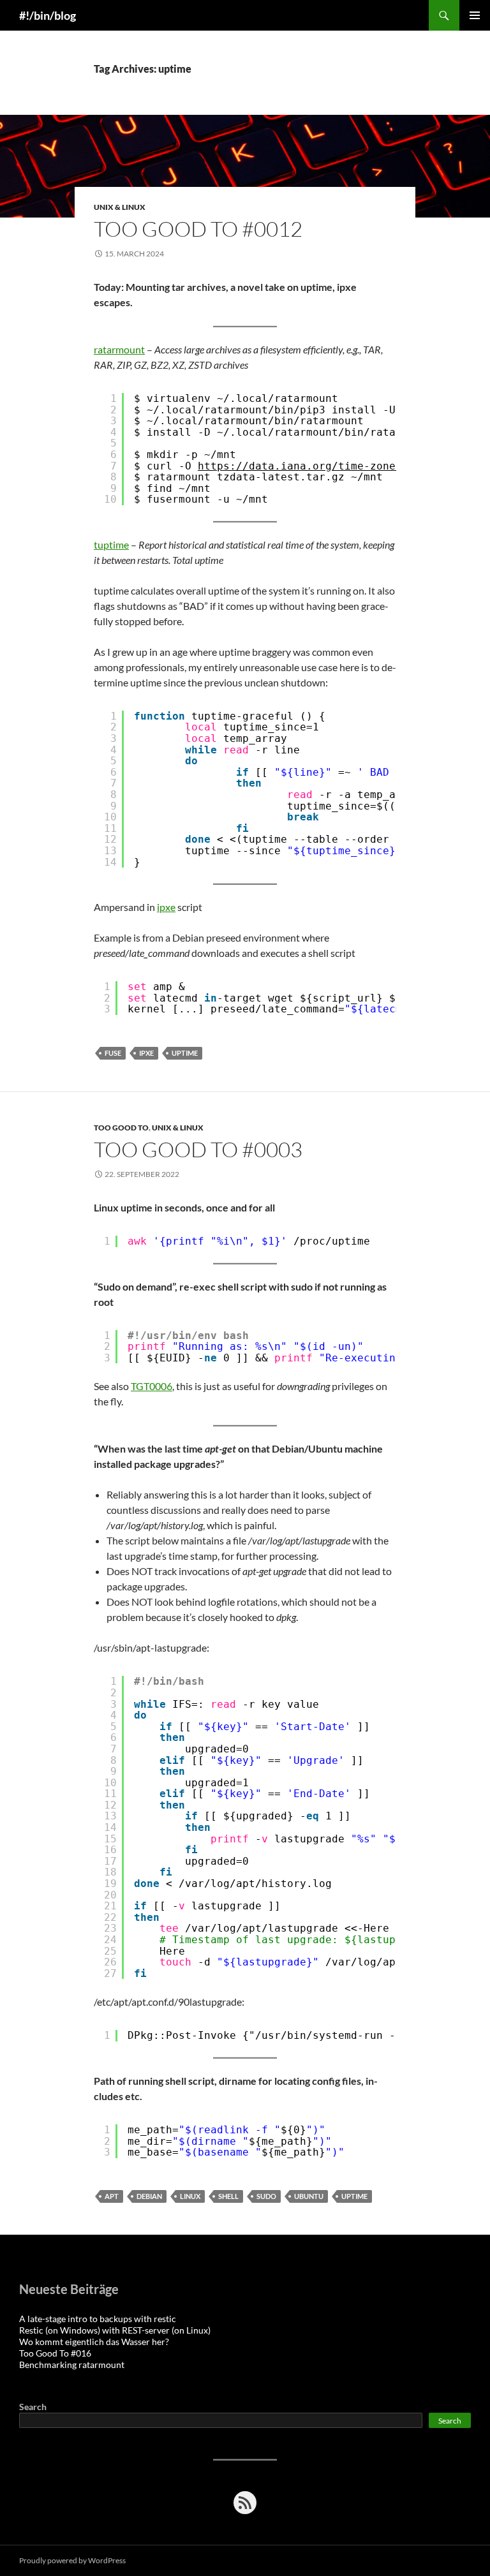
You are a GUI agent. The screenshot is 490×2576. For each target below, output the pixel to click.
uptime (185, 1053)
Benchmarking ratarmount (72, 2365)
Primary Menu (475, 15)
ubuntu (309, 2196)
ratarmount (119, 349)
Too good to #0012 (198, 229)
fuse (113, 1053)
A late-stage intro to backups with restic (98, 2319)
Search (33, 2407)
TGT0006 (152, 1386)
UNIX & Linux (120, 207)
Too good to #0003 (198, 1149)
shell (228, 2196)
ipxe (166, 907)
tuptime (111, 544)
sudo (266, 2196)
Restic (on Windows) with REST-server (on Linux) (115, 2330)
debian (149, 2196)
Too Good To (121, 1128)
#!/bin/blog (48, 15)
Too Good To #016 (55, 2353)
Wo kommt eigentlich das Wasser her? (94, 2342)
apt (112, 2196)
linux (190, 2196)
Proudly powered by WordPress (72, 2560)
